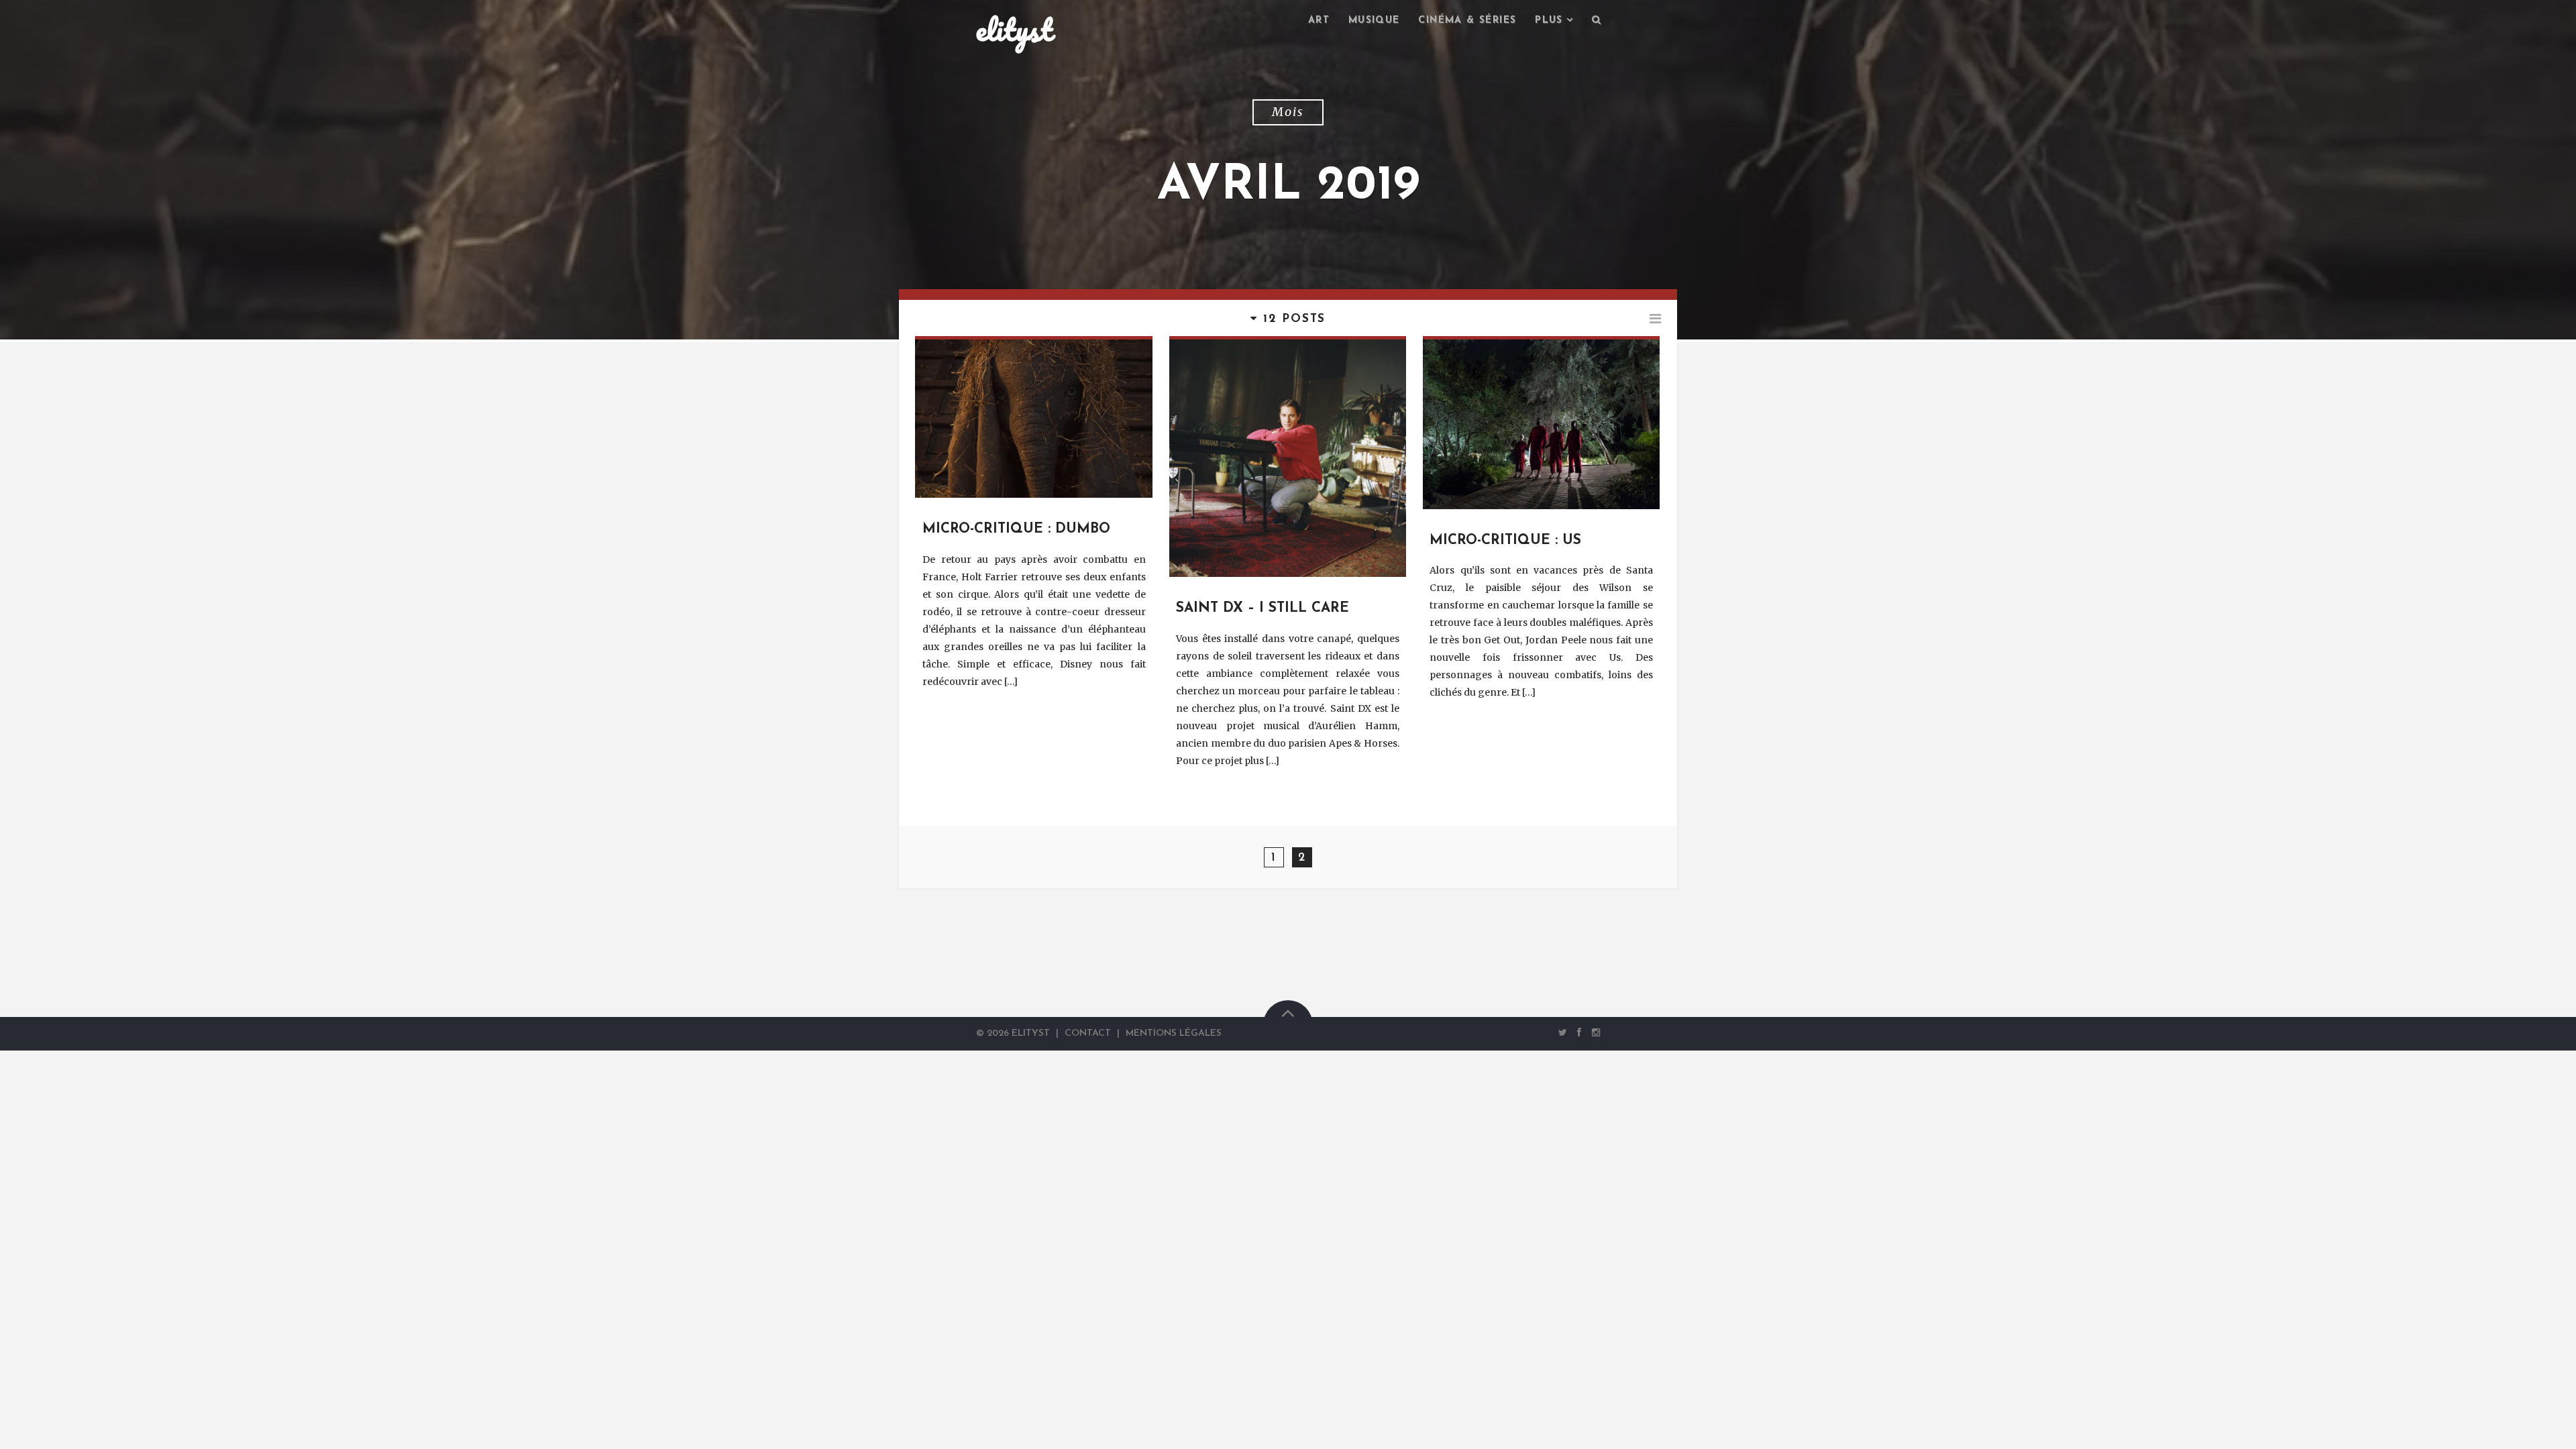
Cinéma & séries (1467, 20)
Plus (1549, 20)
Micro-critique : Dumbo (1016, 529)
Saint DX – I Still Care (1263, 608)
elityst (1014, 30)
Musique (1374, 20)
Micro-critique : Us (1505, 541)
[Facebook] (1579, 1033)
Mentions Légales (1174, 1033)
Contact (1088, 1033)
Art (1319, 20)
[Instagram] (1593, 1033)
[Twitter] (1563, 1033)
